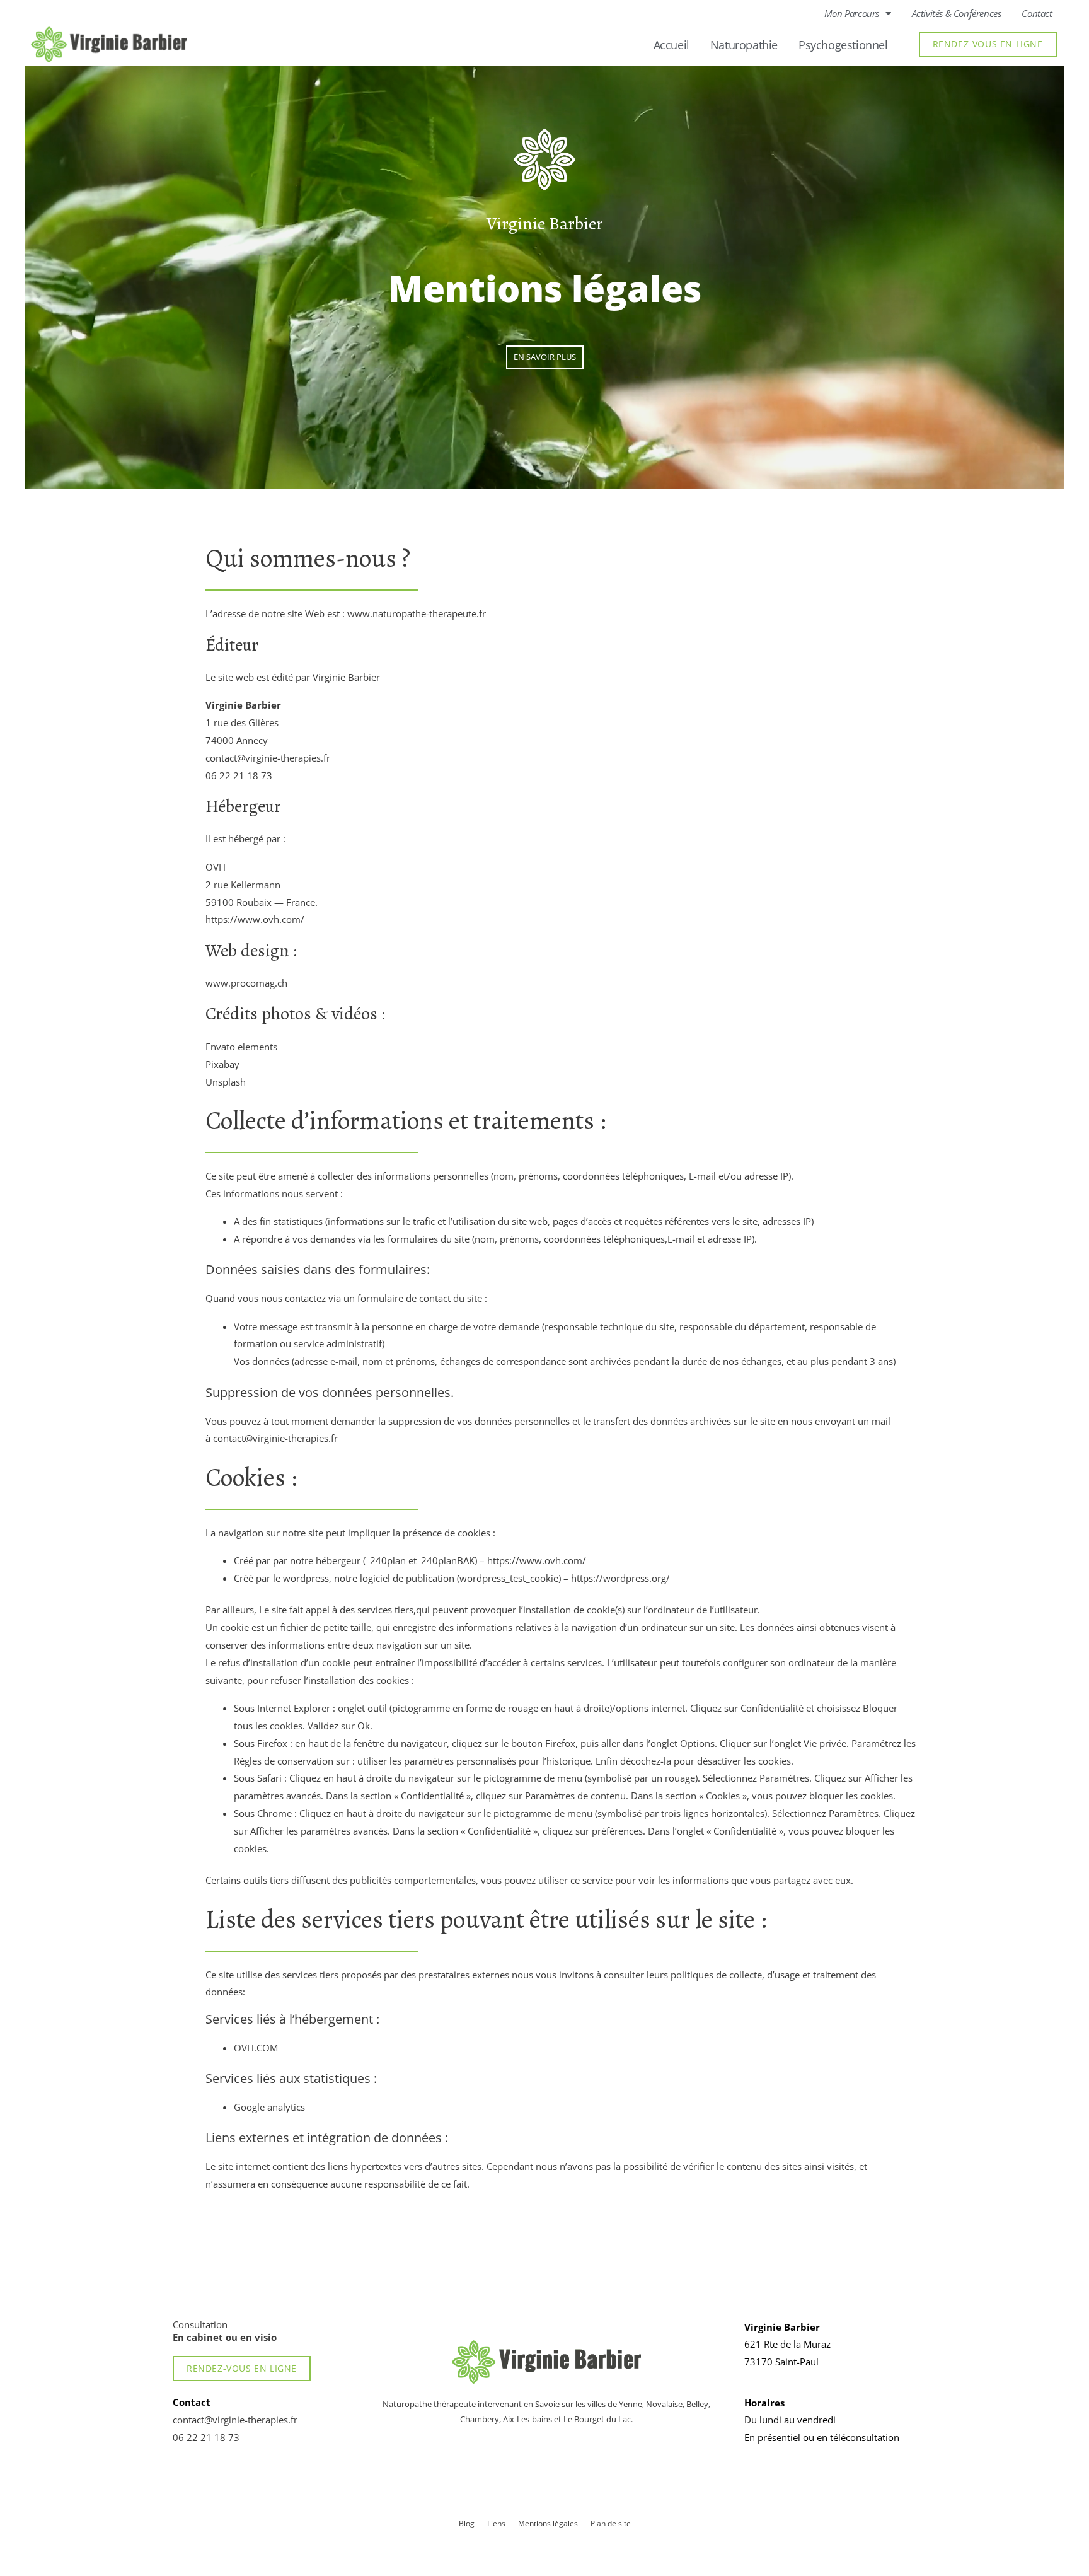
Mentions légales (548, 2523)
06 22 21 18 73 (239, 775)
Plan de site (611, 2523)
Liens (496, 2523)
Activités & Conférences (957, 13)
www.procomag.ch (246, 983)
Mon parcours (852, 13)
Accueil (671, 45)
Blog (467, 2523)
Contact (1037, 13)
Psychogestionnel (843, 45)
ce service (591, 1880)
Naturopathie (744, 45)
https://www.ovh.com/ (255, 919)
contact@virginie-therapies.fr (268, 758)
